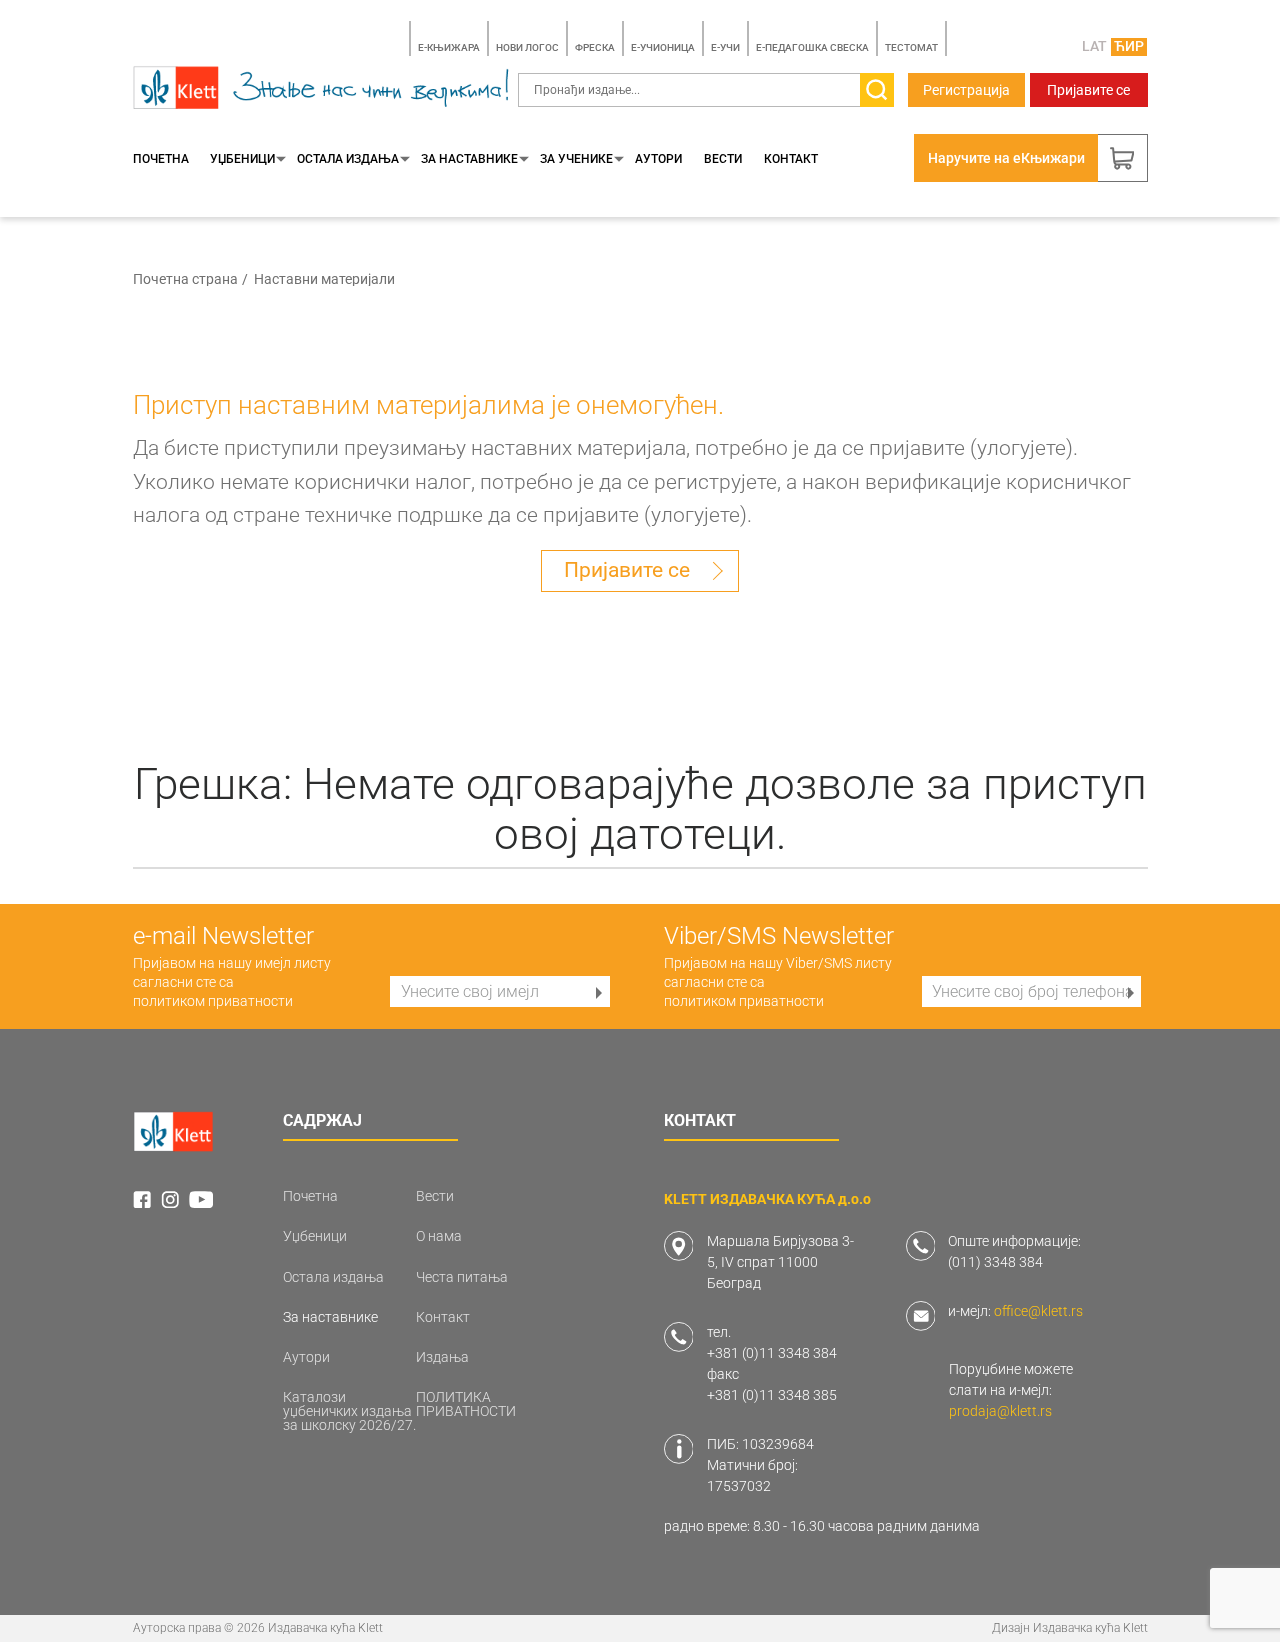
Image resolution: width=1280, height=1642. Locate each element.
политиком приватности (213, 1001)
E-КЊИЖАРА (449, 47)
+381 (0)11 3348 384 (772, 1353)
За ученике (576, 159)
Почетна (161, 159)
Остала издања (348, 159)
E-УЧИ (725, 47)
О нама (439, 1236)
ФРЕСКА (595, 47)
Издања (442, 1357)
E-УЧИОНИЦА (663, 47)
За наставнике (469, 159)
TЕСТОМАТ (911, 47)
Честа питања (462, 1277)
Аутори (658, 159)
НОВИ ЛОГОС (527, 47)
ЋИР (1129, 46)
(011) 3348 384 (995, 1262)
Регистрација (966, 90)
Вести (723, 159)
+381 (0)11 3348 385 (772, 1395)
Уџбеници (242, 159)
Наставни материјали (324, 279)
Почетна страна (185, 279)
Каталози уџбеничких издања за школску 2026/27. (349, 1411)
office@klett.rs (1038, 1311)
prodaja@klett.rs (1000, 1411)
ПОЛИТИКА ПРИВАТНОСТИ (466, 1404)
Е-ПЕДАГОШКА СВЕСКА (812, 47)
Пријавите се (1088, 90)
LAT (1094, 46)
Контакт (791, 159)
